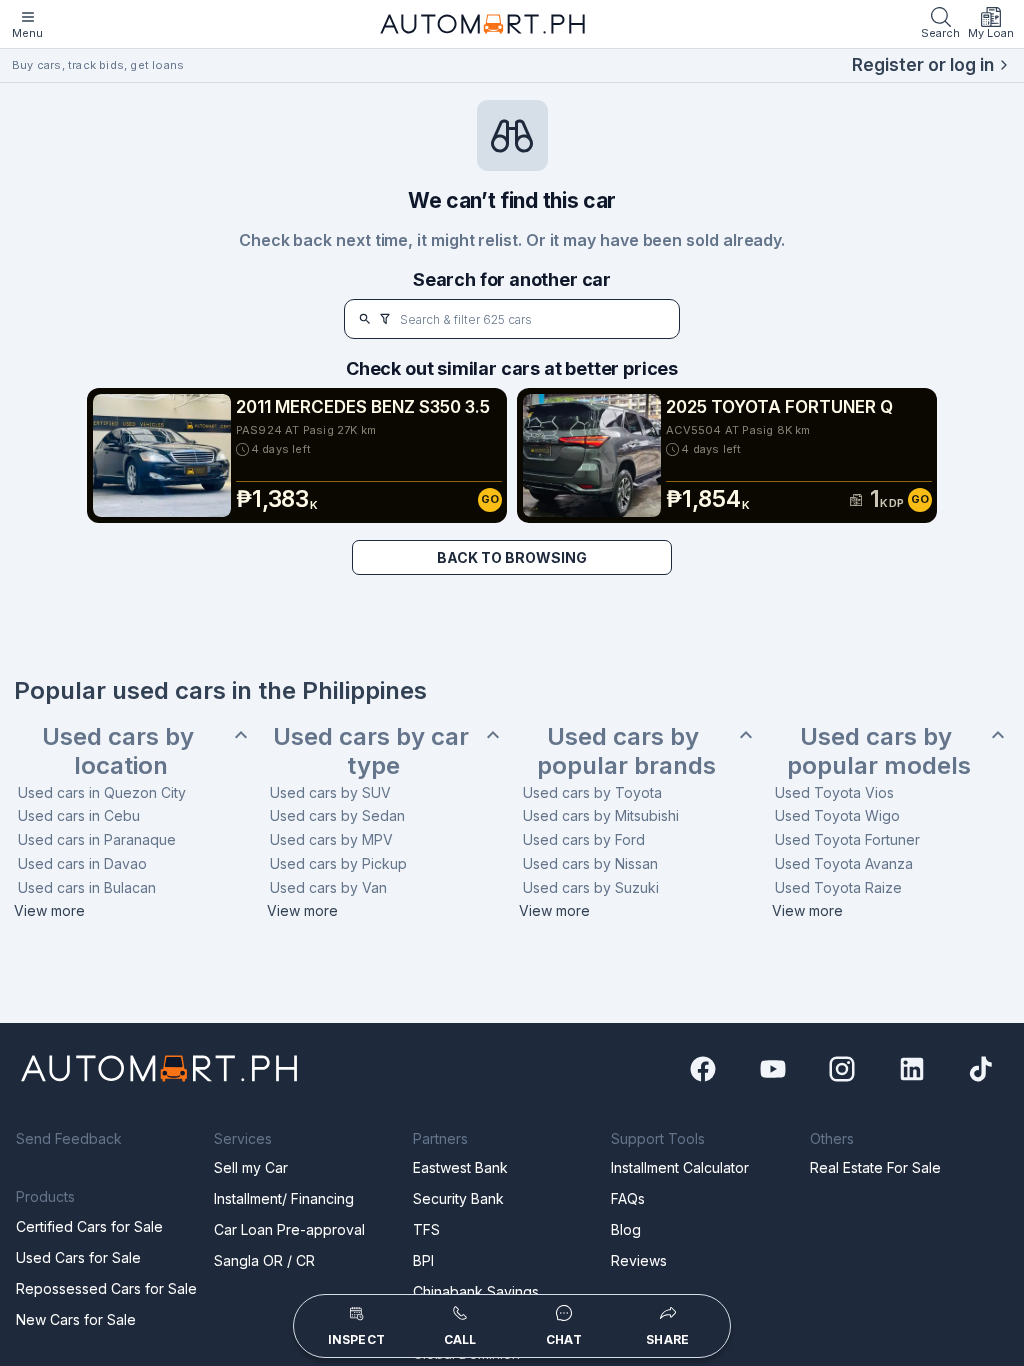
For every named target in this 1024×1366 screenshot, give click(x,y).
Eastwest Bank (460, 1167)
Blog (626, 1229)
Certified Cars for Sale (89, 1226)
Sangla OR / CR (264, 1260)
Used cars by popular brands (626, 751)
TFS (426, 1229)
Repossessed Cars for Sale (106, 1288)
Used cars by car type (374, 751)
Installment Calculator (680, 1167)
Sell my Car (251, 1167)
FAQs (628, 1198)
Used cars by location (121, 751)
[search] (365, 319)
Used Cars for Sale (78, 1257)
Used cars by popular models (879, 751)
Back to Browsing (512, 557)
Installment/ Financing (284, 1198)
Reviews (639, 1260)
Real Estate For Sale (875, 1167)
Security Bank (458, 1198)
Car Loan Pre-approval (289, 1229)
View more (49, 910)
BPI (423, 1260)
